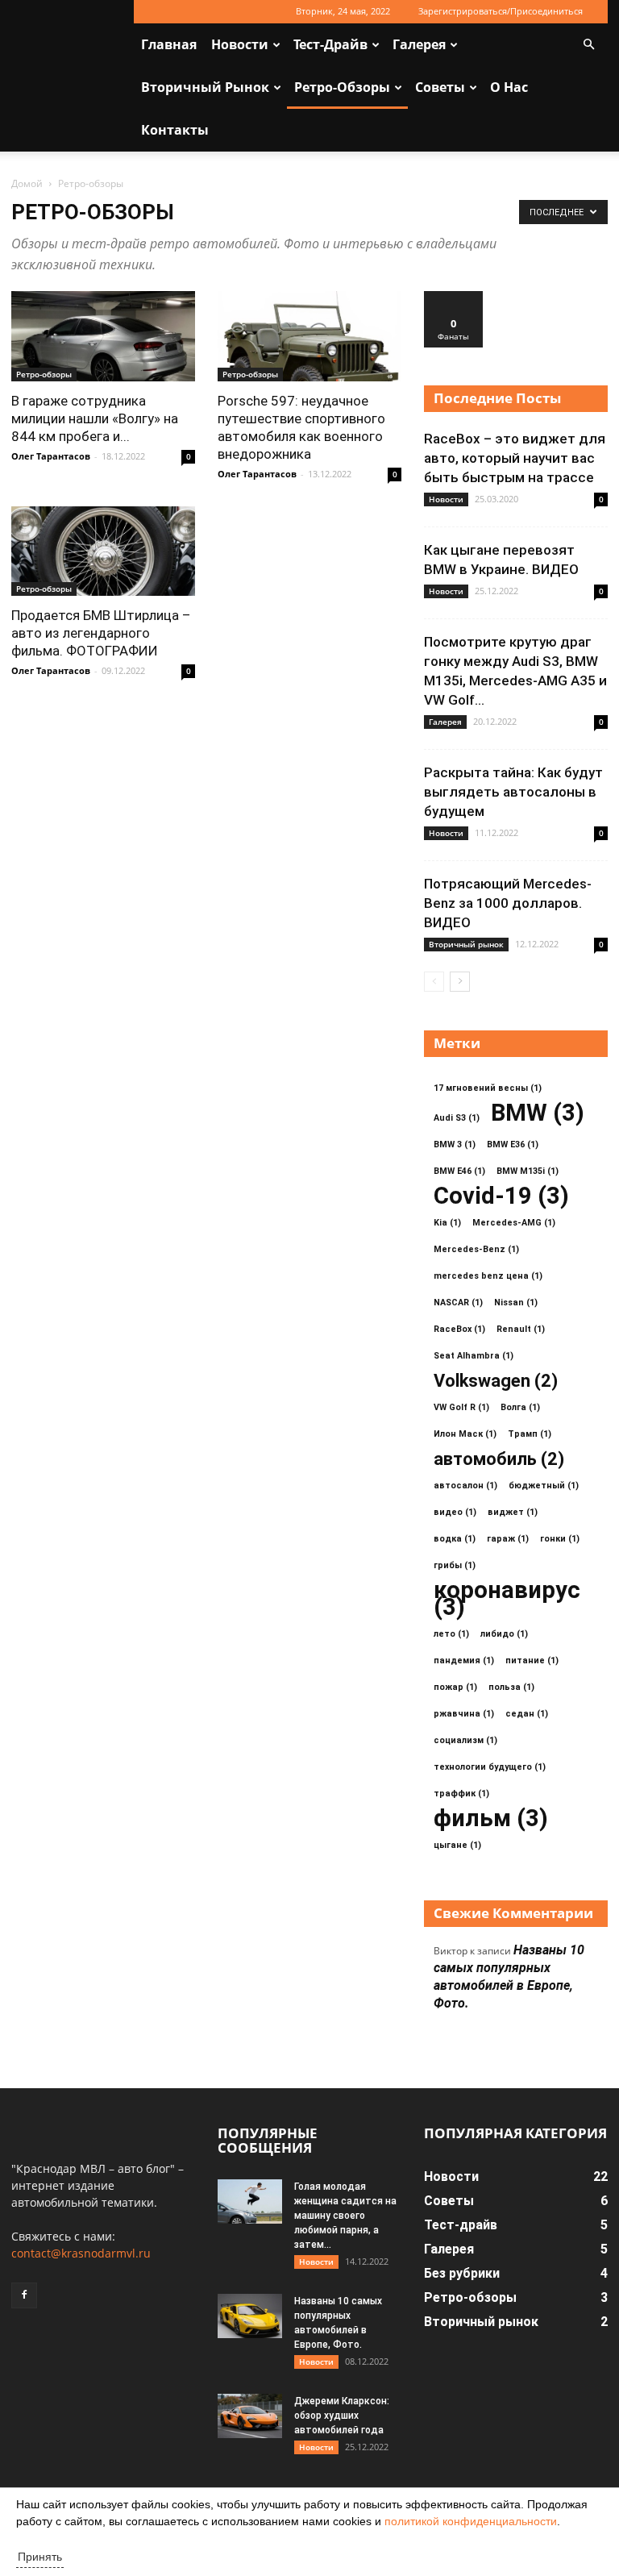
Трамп (530, 1434)
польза (511, 1687)
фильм (491, 1819)
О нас (509, 87)
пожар (455, 1687)
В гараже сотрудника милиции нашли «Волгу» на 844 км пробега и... (95, 418)
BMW (538, 1113)
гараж (508, 1539)
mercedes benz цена (488, 1276)
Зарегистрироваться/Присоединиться (501, 11)
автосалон (465, 1486)
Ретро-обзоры (342, 87)
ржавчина (464, 1714)
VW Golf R (461, 1407)
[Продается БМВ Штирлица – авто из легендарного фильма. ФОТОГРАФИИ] (103, 551)
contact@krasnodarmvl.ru (81, 2253)
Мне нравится (454, 303)
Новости (240, 44)
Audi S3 (457, 1118)
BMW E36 (513, 1144)
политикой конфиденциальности (471, 2521)
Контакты (175, 130)
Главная (169, 44)
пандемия (464, 1660)
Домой (27, 183)
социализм (465, 1740)
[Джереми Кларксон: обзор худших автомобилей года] (250, 2416)
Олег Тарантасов (51, 456)
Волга (520, 1407)
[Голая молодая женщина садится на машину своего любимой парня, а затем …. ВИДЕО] (250, 2201)
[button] (588, 45)
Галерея (419, 44)
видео (455, 1512)
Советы (440, 87)
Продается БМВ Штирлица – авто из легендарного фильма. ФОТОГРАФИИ (101, 633)
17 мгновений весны (488, 1088)
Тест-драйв (330, 44)
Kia (447, 1223)
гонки (560, 1539)
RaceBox (459, 1329)
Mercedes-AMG (514, 1223)
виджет (513, 1512)
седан (527, 1714)
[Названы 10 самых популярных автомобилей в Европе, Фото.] (250, 2316)
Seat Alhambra (474, 1356)
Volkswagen (496, 1381)
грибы (455, 1565)
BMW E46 (459, 1171)
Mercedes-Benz (476, 1249)
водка (455, 1539)
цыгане (457, 1845)
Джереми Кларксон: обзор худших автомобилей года (342, 2416)
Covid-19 (501, 1196)
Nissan (516, 1303)
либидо (504, 1634)
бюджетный (544, 1486)
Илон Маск (465, 1434)
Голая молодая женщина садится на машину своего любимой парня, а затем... (345, 2216)
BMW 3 (455, 1144)
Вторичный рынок (205, 87)
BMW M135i (528, 1171)
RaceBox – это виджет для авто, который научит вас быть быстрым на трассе (515, 458)
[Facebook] (24, 2295)
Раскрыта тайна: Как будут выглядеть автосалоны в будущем (513, 792)
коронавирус (507, 1599)
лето (451, 1634)
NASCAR (458, 1303)
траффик (461, 1794)
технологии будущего (490, 1767)
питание (532, 1660)
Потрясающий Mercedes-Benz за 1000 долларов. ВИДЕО (508, 903)
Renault (521, 1329)
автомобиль (499, 1459)
